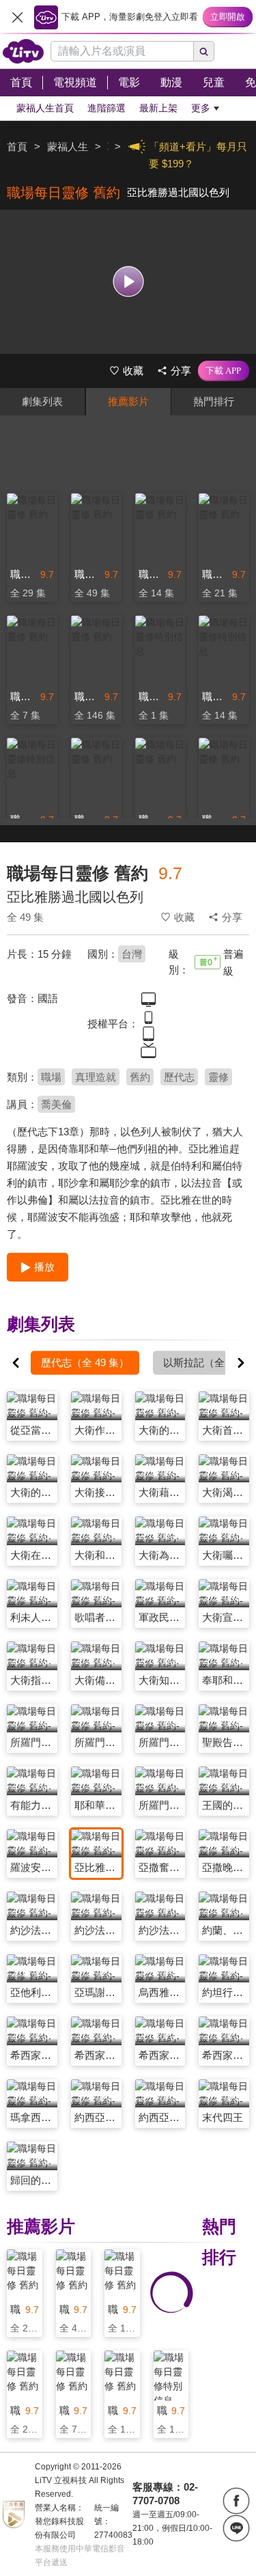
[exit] (17, 17)
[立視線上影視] (23, 51)
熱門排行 (214, 401)
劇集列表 (42, 401)
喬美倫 (56, 1104)
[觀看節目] (128, 282)
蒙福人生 (68, 147)
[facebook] (236, 2501)
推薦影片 (128, 401)
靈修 (218, 1077)
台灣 (132, 954)
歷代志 (179, 1077)
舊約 (140, 1077)
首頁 (17, 147)
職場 (51, 1077)
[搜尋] (204, 51)
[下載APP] (224, 371)
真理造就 (96, 1077)
